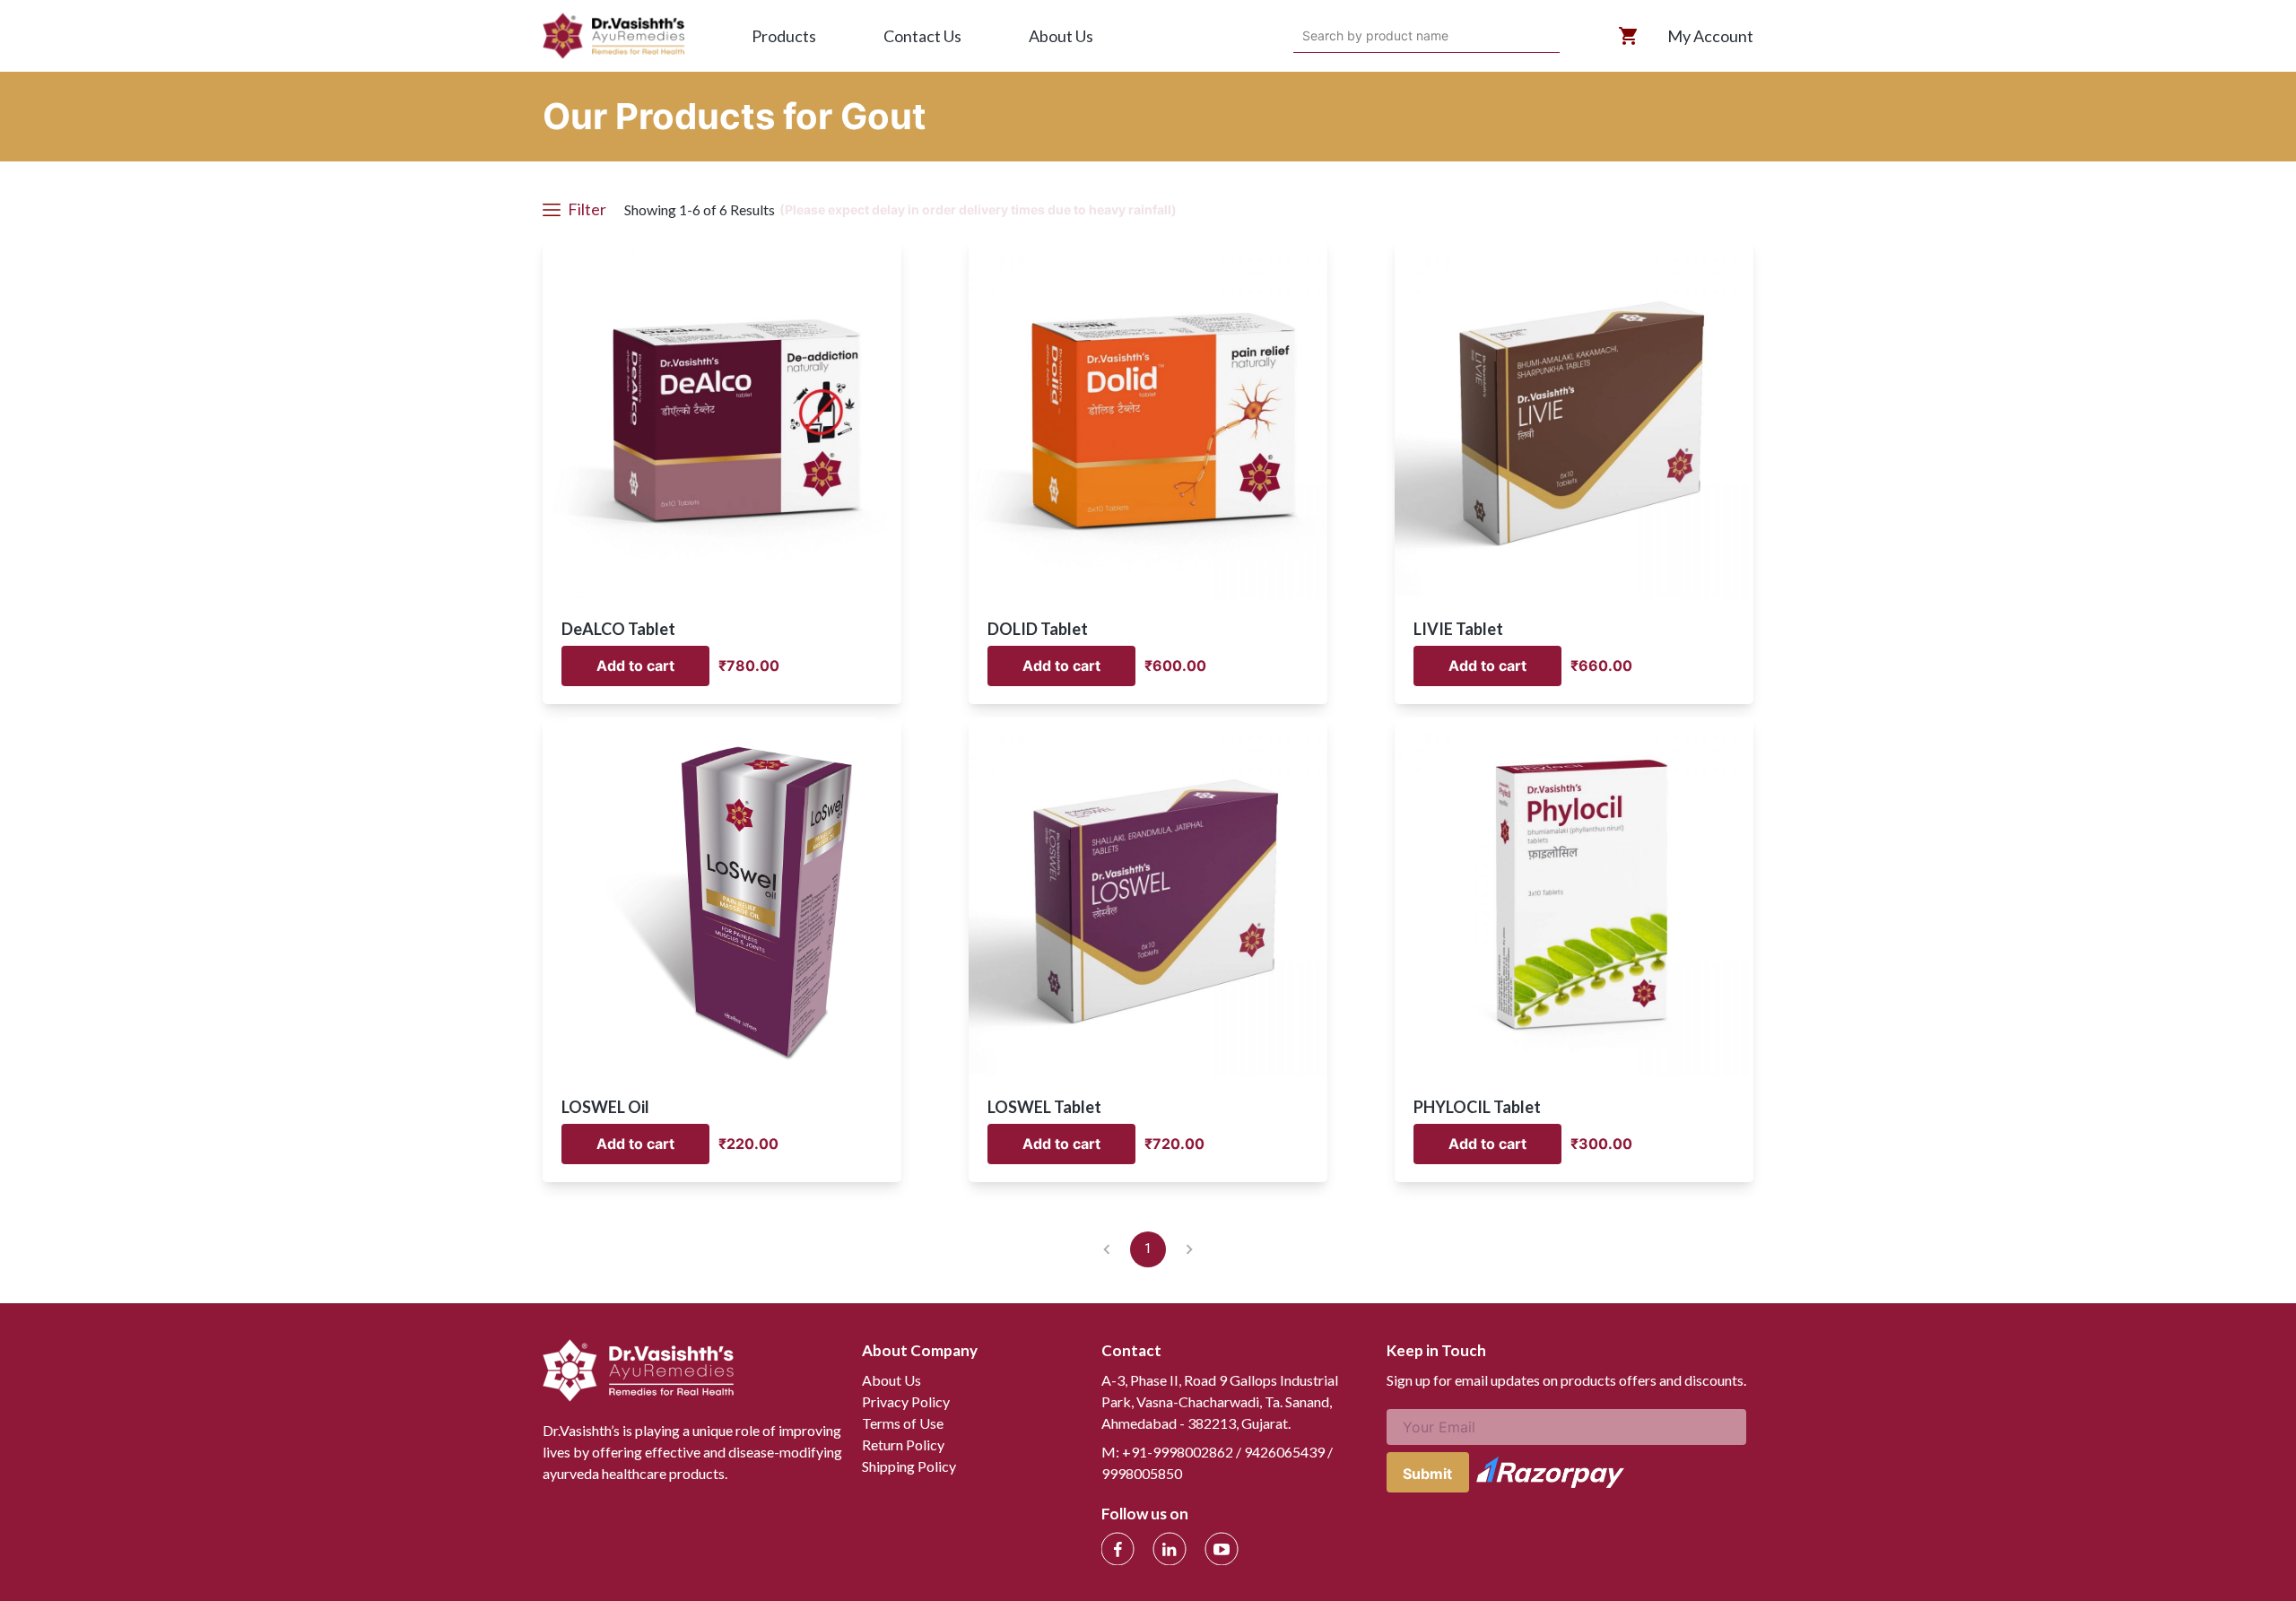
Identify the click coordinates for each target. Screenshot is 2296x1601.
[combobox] (1305, 36)
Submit (1427, 1474)
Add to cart (635, 666)
